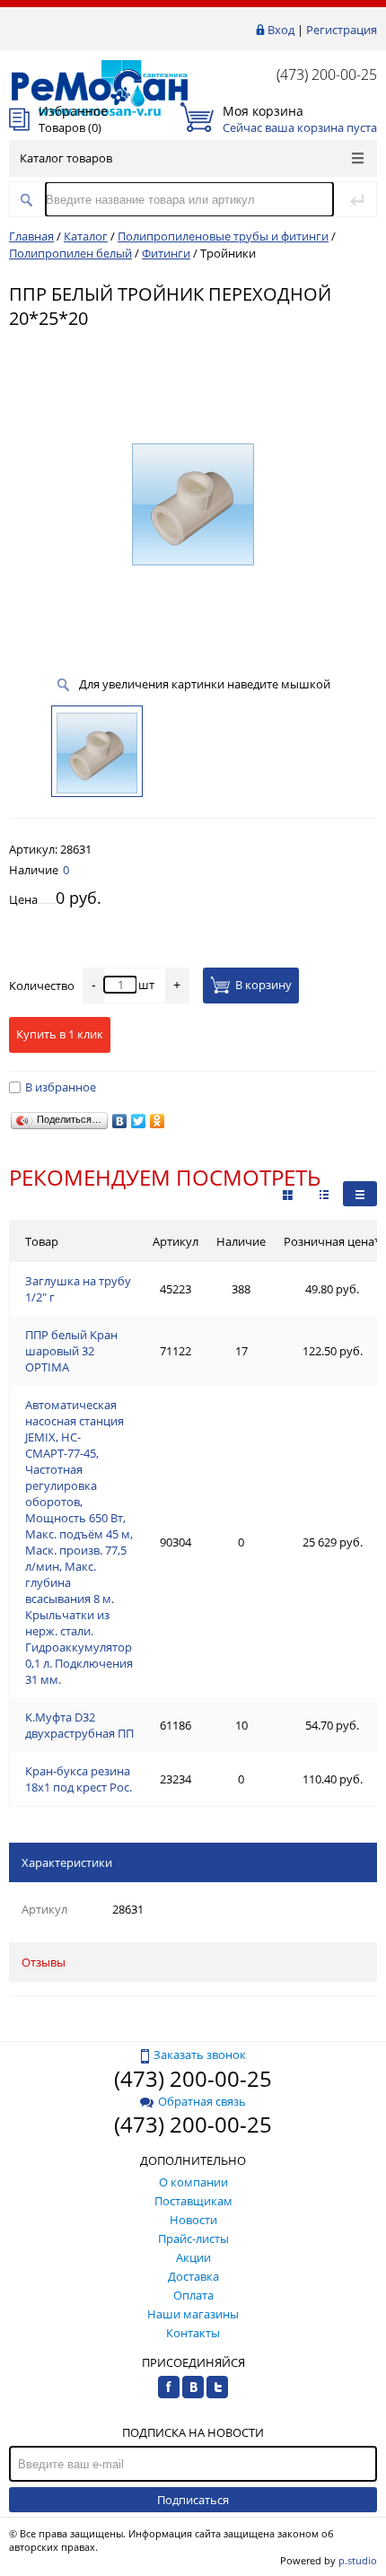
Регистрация (342, 30)
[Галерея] (324, 1194)
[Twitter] (139, 1121)
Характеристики (67, 1862)
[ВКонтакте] (120, 1121)
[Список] (360, 1194)
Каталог (86, 236)
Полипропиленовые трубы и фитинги (223, 236)
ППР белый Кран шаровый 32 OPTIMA (71, 1351)
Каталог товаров (66, 158)
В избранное (61, 1087)
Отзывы (44, 1962)
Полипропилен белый (70, 253)
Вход (281, 30)
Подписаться (193, 2500)
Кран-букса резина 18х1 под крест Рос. (79, 1779)
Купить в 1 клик (60, 1034)
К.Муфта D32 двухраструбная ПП (79, 1725)
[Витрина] (288, 1194)
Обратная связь (202, 2101)
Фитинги (166, 253)
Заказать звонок (200, 2055)
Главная (31, 236)
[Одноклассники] (158, 1121)
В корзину (263, 986)
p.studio (358, 2560)
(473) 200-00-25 (327, 74)
